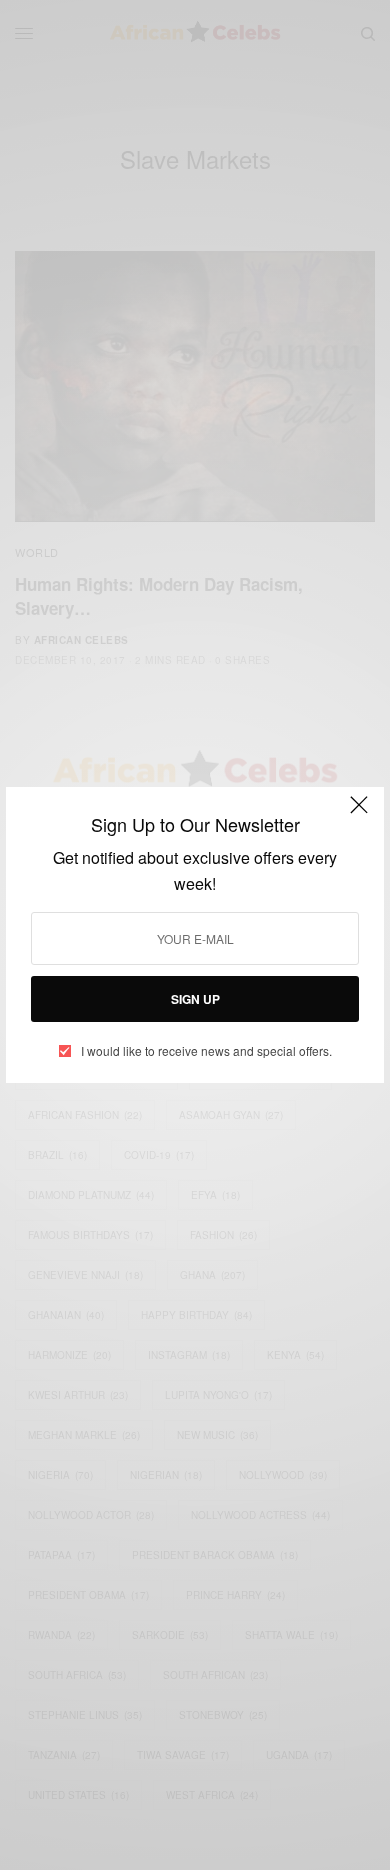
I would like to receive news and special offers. (206, 1051)
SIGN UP (195, 999)
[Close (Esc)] (359, 814)
